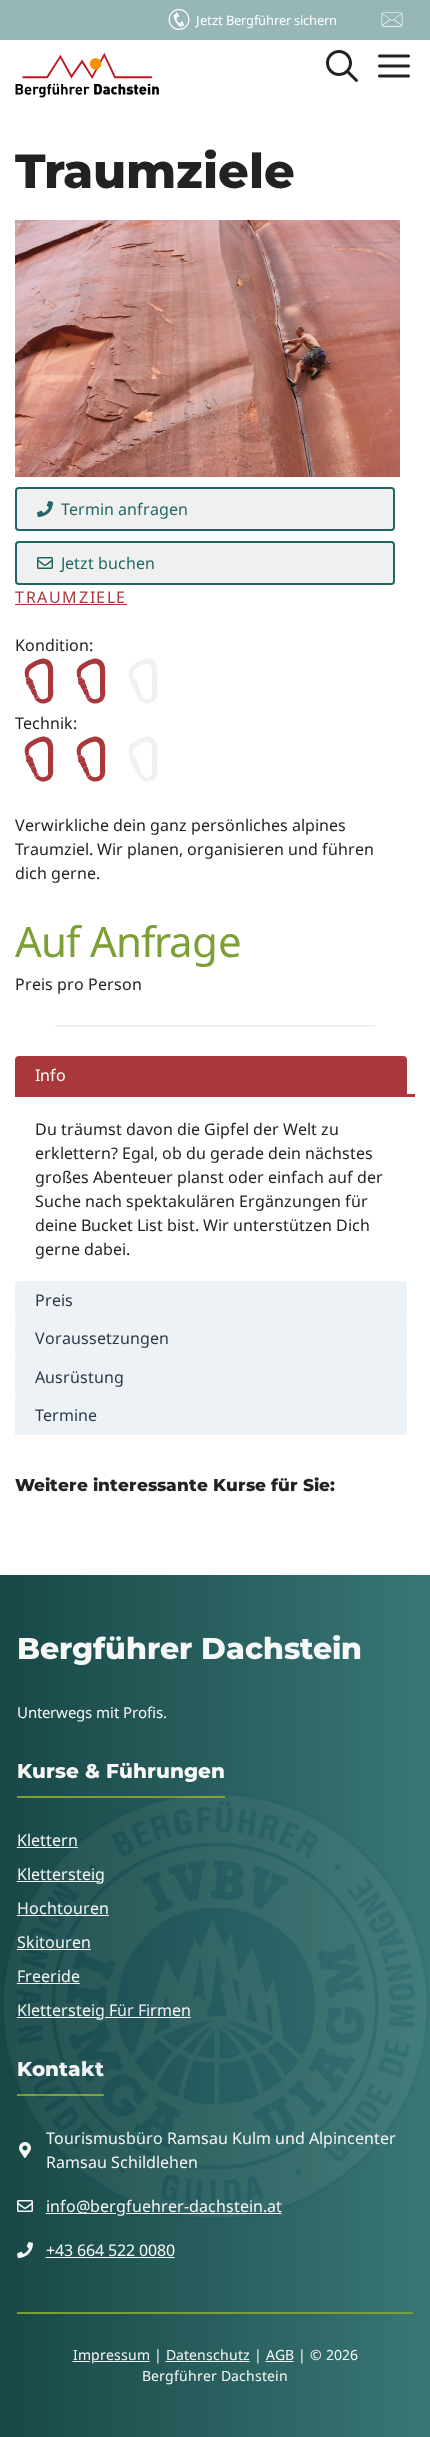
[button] (342, 75)
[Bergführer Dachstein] (87, 75)
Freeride (48, 1976)
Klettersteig (61, 1874)
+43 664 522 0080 (110, 2250)
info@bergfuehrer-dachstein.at (164, 2206)
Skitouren (54, 1942)
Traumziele (71, 597)
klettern (47, 1840)
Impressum (111, 2354)
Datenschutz (208, 2354)
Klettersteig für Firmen (104, 2010)
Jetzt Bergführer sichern (266, 20)
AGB (280, 2354)
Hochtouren (63, 1908)
